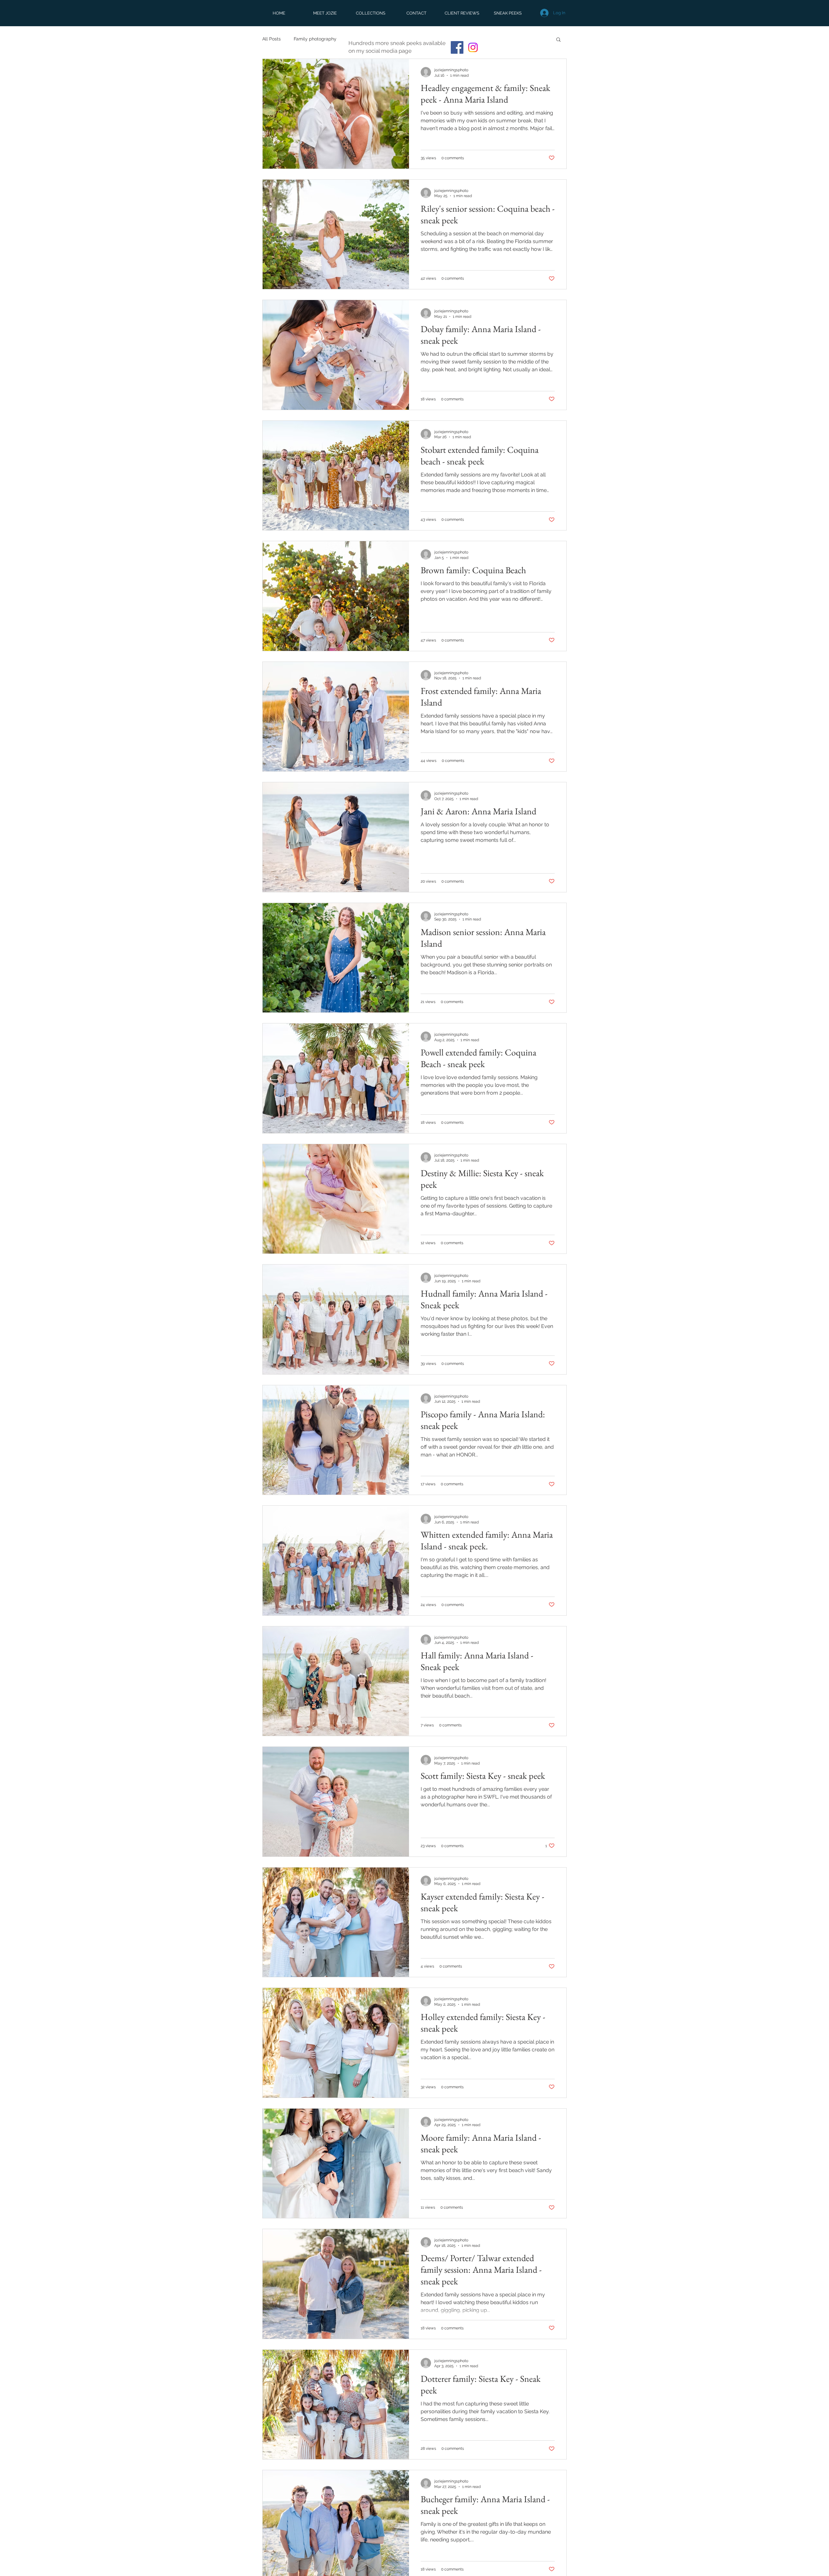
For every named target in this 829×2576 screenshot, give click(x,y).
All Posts (272, 39)
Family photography (315, 39)
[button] (558, 40)
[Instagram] (473, 47)
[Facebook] (457, 47)
